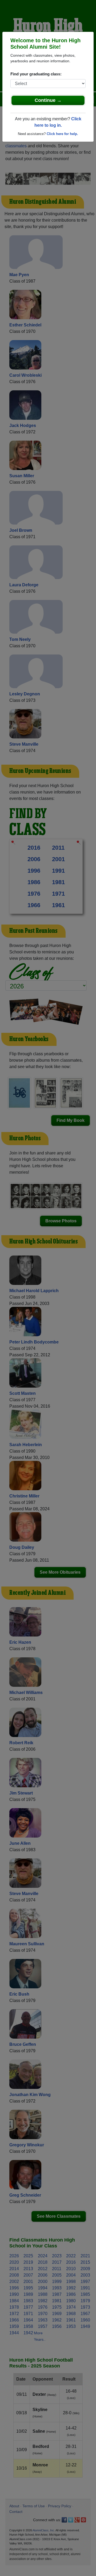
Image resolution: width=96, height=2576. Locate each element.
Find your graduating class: (36, 74)
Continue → (48, 100)
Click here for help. (62, 134)
